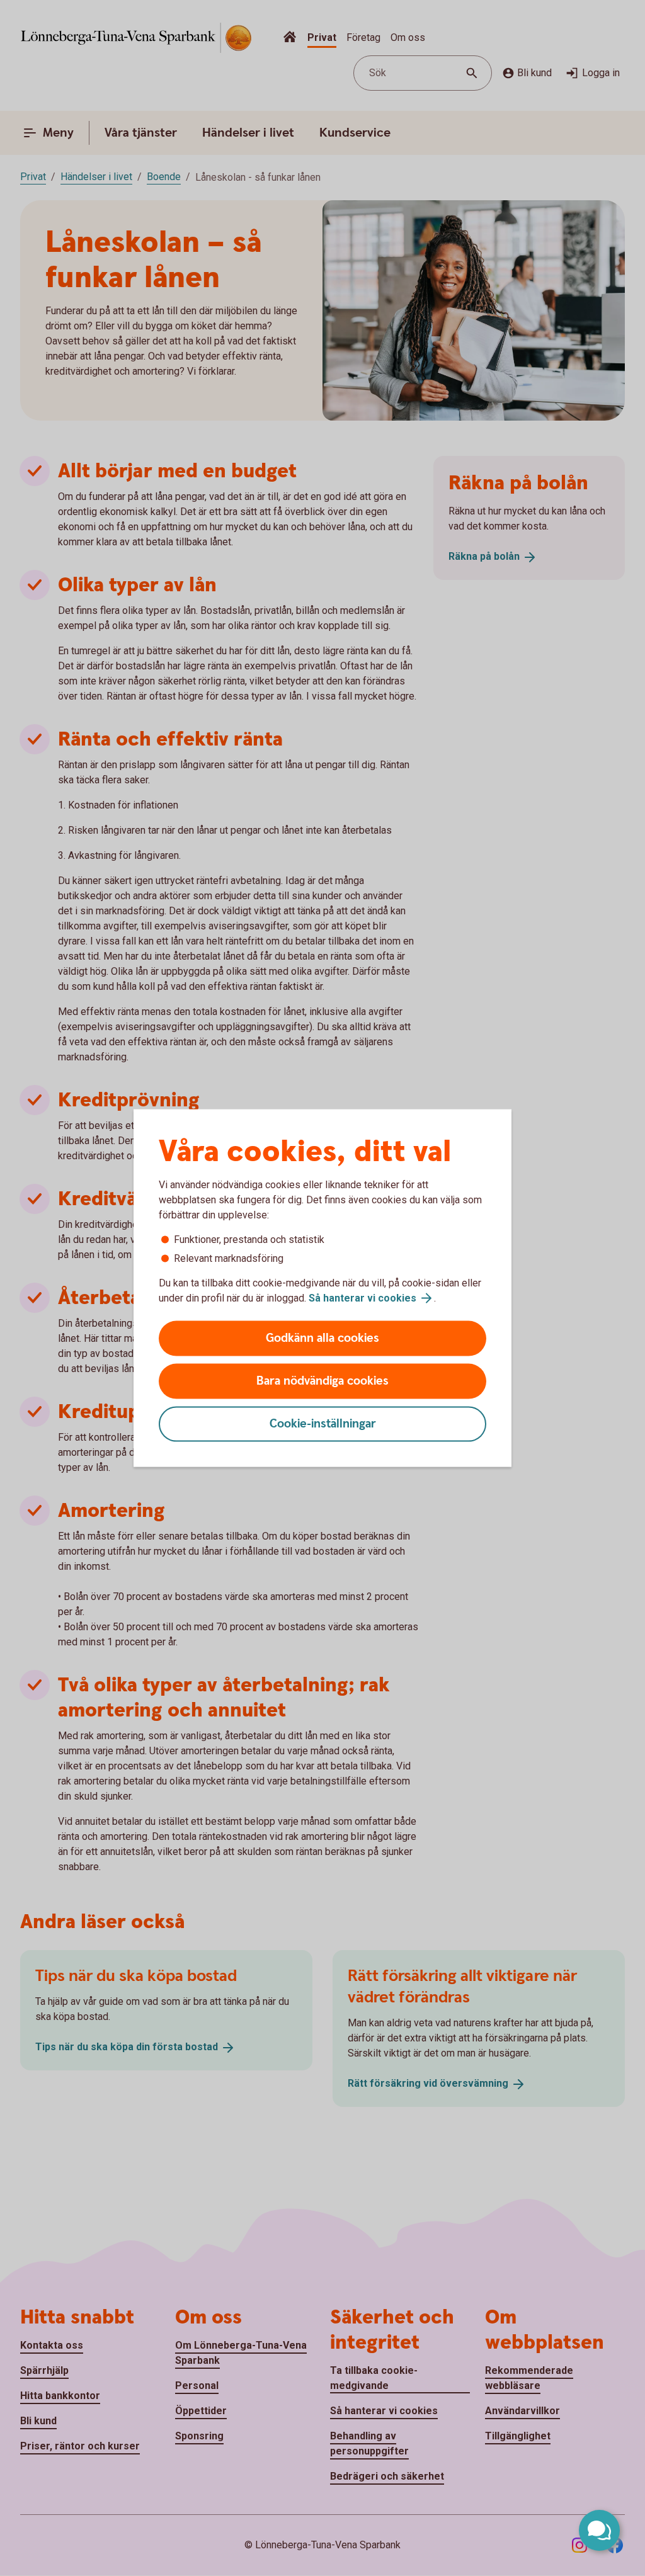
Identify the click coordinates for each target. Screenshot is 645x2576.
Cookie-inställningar (323, 1424)
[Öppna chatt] (599, 2530)
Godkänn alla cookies (322, 1338)
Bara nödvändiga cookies (322, 1381)
